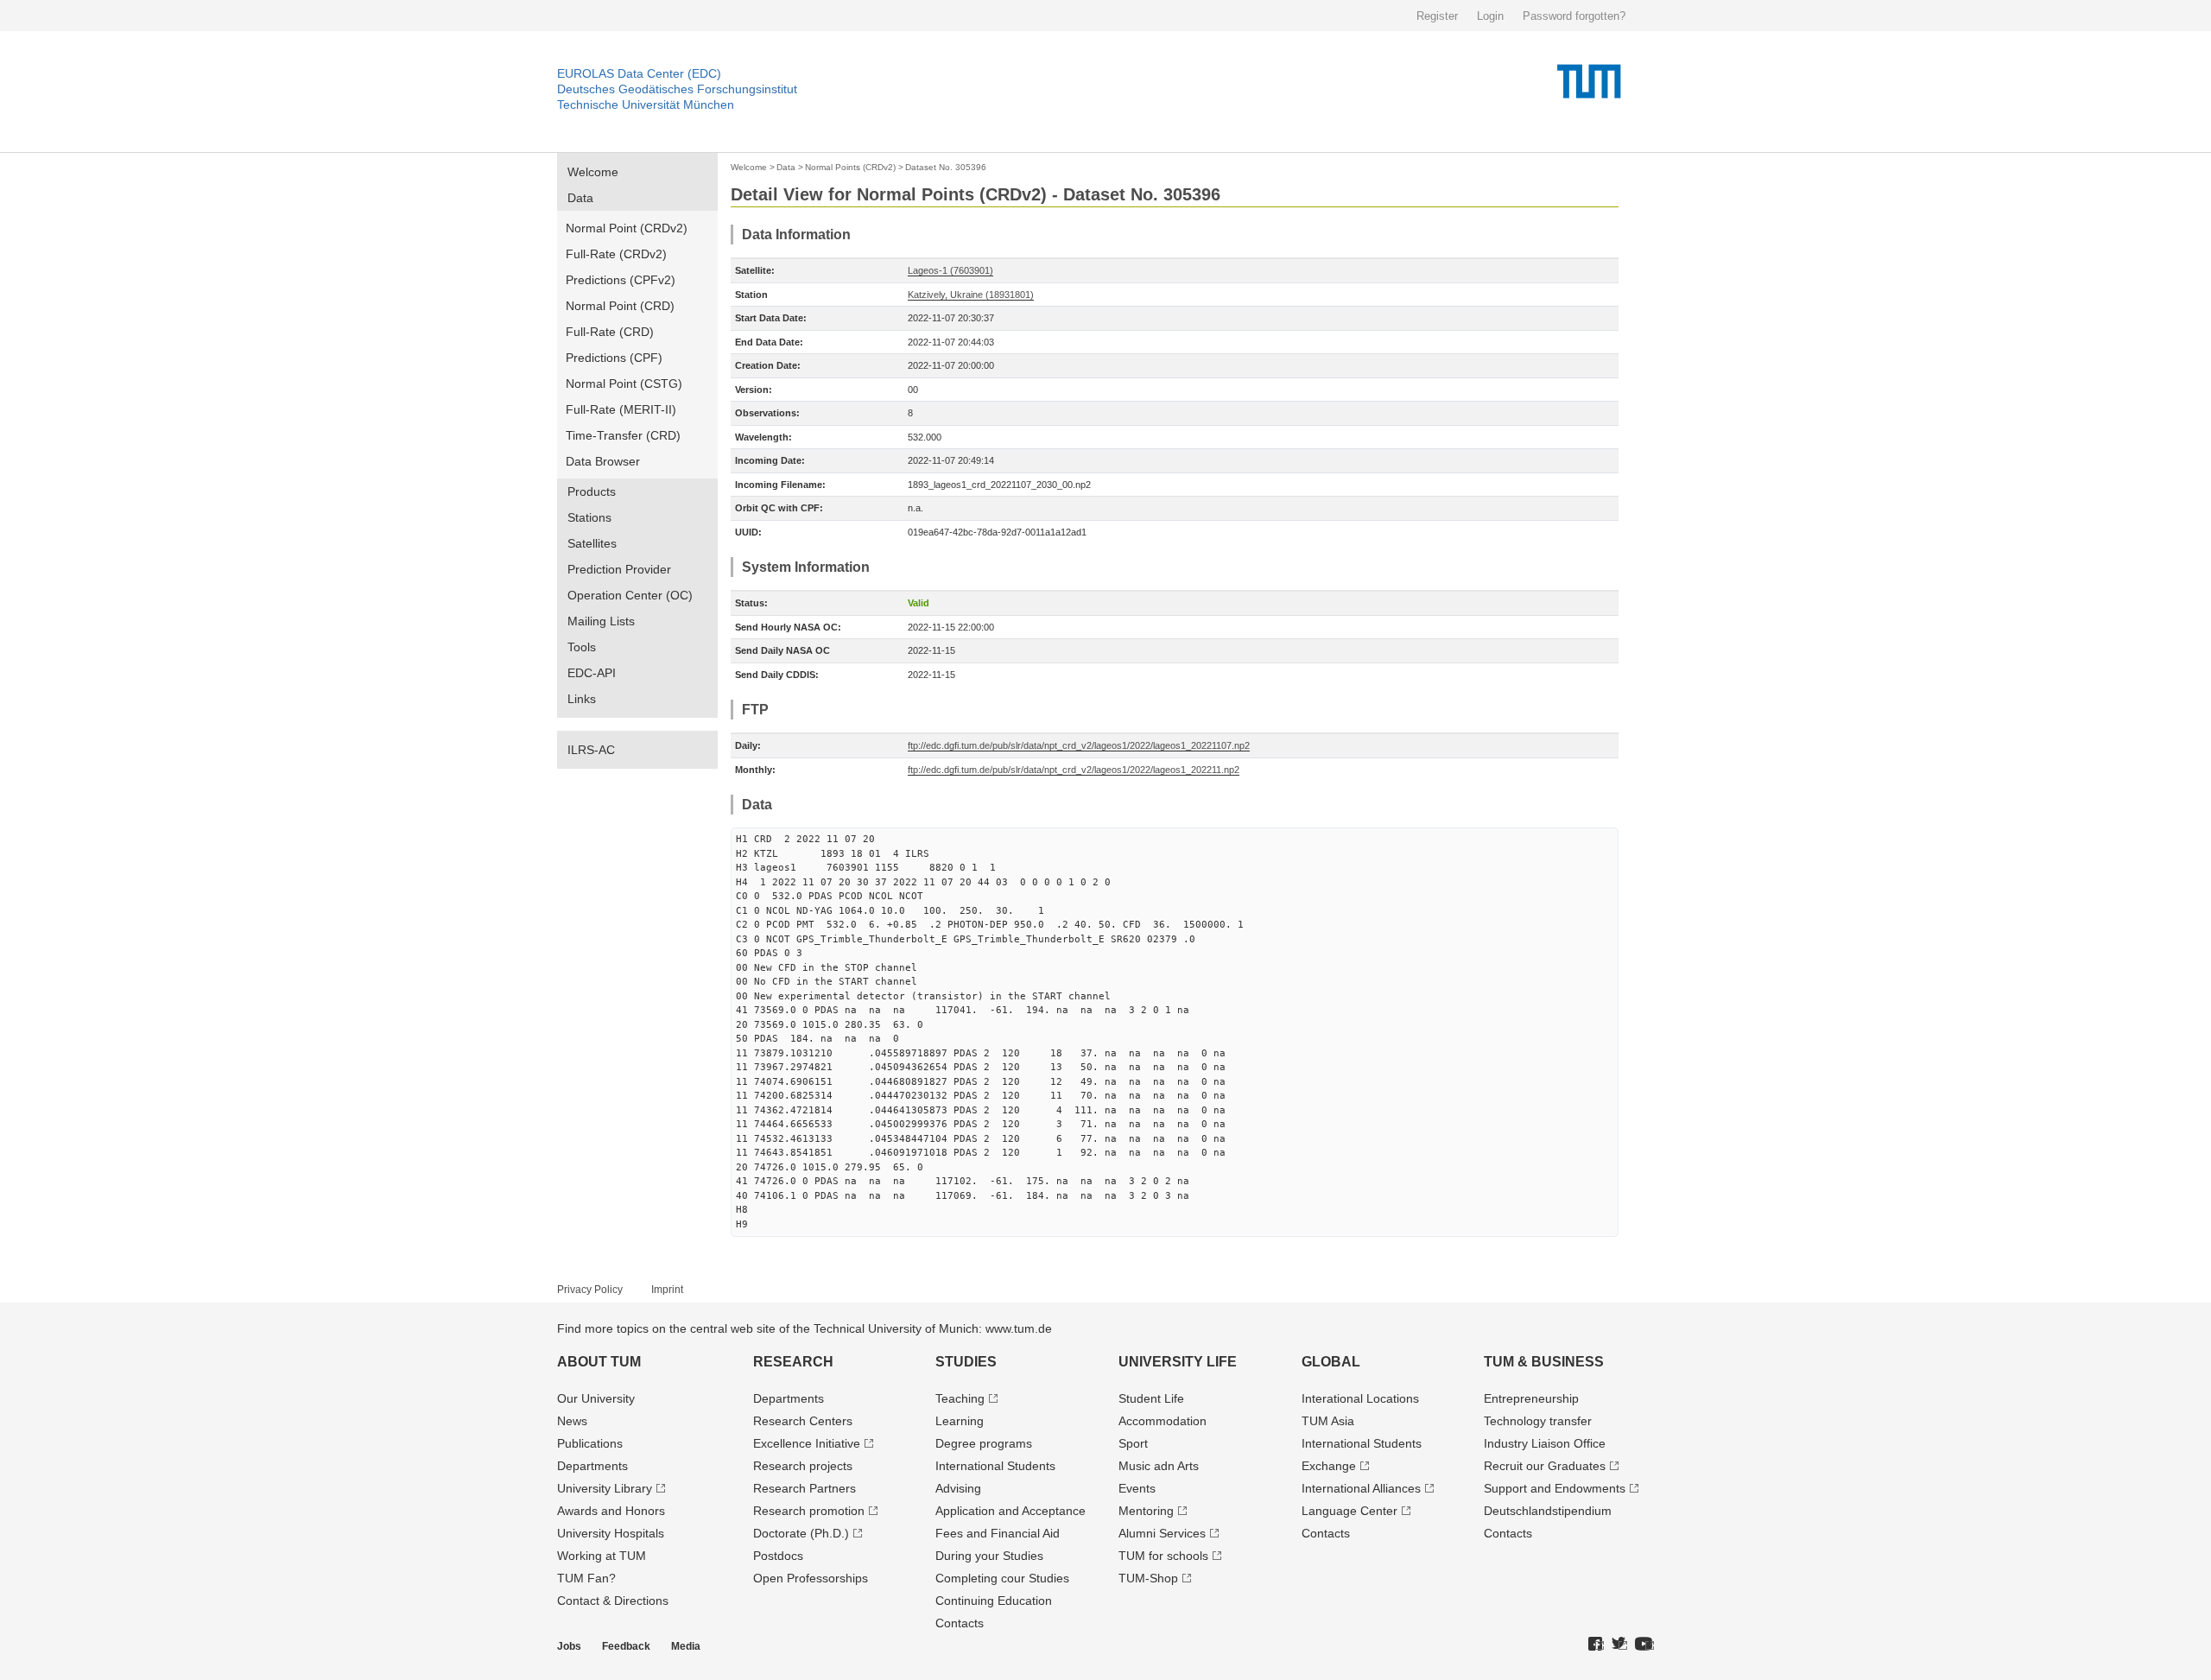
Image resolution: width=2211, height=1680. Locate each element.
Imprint (667, 1290)
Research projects (803, 1466)
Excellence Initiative (807, 1443)
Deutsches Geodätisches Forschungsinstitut (677, 89)
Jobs (569, 1646)
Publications (590, 1443)
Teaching (960, 1398)
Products (592, 491)
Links (582, 699)
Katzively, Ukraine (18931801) (971, 295)
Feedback (626, 1646)
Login (1490, 16)
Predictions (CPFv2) (621, 280)
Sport (1133, 1443)
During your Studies (989, 1556)
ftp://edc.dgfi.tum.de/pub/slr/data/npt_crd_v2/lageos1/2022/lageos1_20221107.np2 (1079, 745)
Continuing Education (994, 1601)
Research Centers (803, 1421)
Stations (589, 517)
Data (580, 198)
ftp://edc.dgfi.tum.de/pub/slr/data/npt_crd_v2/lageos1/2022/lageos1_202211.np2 (1074, 770)
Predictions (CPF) (614, 358)
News (572, 1421)
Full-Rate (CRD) (610, 332)
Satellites (592, 543)
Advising (958, 1488)
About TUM (599, 1362)
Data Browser (603, 461)
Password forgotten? (1574, 16)
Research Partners (805, 1488)
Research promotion (809, 1511)
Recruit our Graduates (1545, 1466)
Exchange (1329, 1466)
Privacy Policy (590, 1290)
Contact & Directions (613, 1601)
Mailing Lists (601, 621)
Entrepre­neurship (1531, 1398)
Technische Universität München (646, 105)
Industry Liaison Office (1545, 1443)
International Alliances (1361, 1488)
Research (793, 1362)
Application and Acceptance (1010, 1511)
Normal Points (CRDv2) (850, 167)
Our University (596, 1398)
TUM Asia (1328, 1421)
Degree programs (984, 1443)
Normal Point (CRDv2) (627, 228)
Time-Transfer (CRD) (623, 435)
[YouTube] (1644, 1645)
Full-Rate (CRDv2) (616, 254)
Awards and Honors (611, 1511)
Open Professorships (811, 1578)
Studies (966, 1362)
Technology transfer (1538, 1421)
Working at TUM (602, 1556)
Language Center (1349, 1511)
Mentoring (1146, 1511)
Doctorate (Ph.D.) (801, 1533)
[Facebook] (1596, 1645)
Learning (960, 1421)
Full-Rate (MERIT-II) (621, 409)
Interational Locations (1360, 1398)
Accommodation (1163, 1421)
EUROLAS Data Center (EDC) (639, 73)
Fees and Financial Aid (998, 1533)
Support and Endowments (1555, 1488)
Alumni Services (1162, 1533)
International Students (995, 1466)
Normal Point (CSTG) (624, 384)
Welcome (593, 172)
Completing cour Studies (1002, 1578)
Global (1331, 1362)
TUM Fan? (586, 1578)
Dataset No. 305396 (946, 167)
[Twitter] (1619, 1645)
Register (1437, 16)
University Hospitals (611, 1533)
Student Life (1151, 1398)
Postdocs (778, 1556)
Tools (582, 647)
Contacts (960, 1623)
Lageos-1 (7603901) (950, 270)
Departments (592, 1466)
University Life (1178, 1362)
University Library (605, 1488)
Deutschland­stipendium (1548, 1511)
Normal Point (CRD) (620, 306)
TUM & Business (1544, 1362)
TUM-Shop (1148, 1578)
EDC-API (592, 673)
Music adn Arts (1159, 1466)
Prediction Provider (619, 569)
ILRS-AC (591, 750)
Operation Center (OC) (630, 595)
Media (686, 1646)
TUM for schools (1163, 1556)
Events (1137, 1488)
